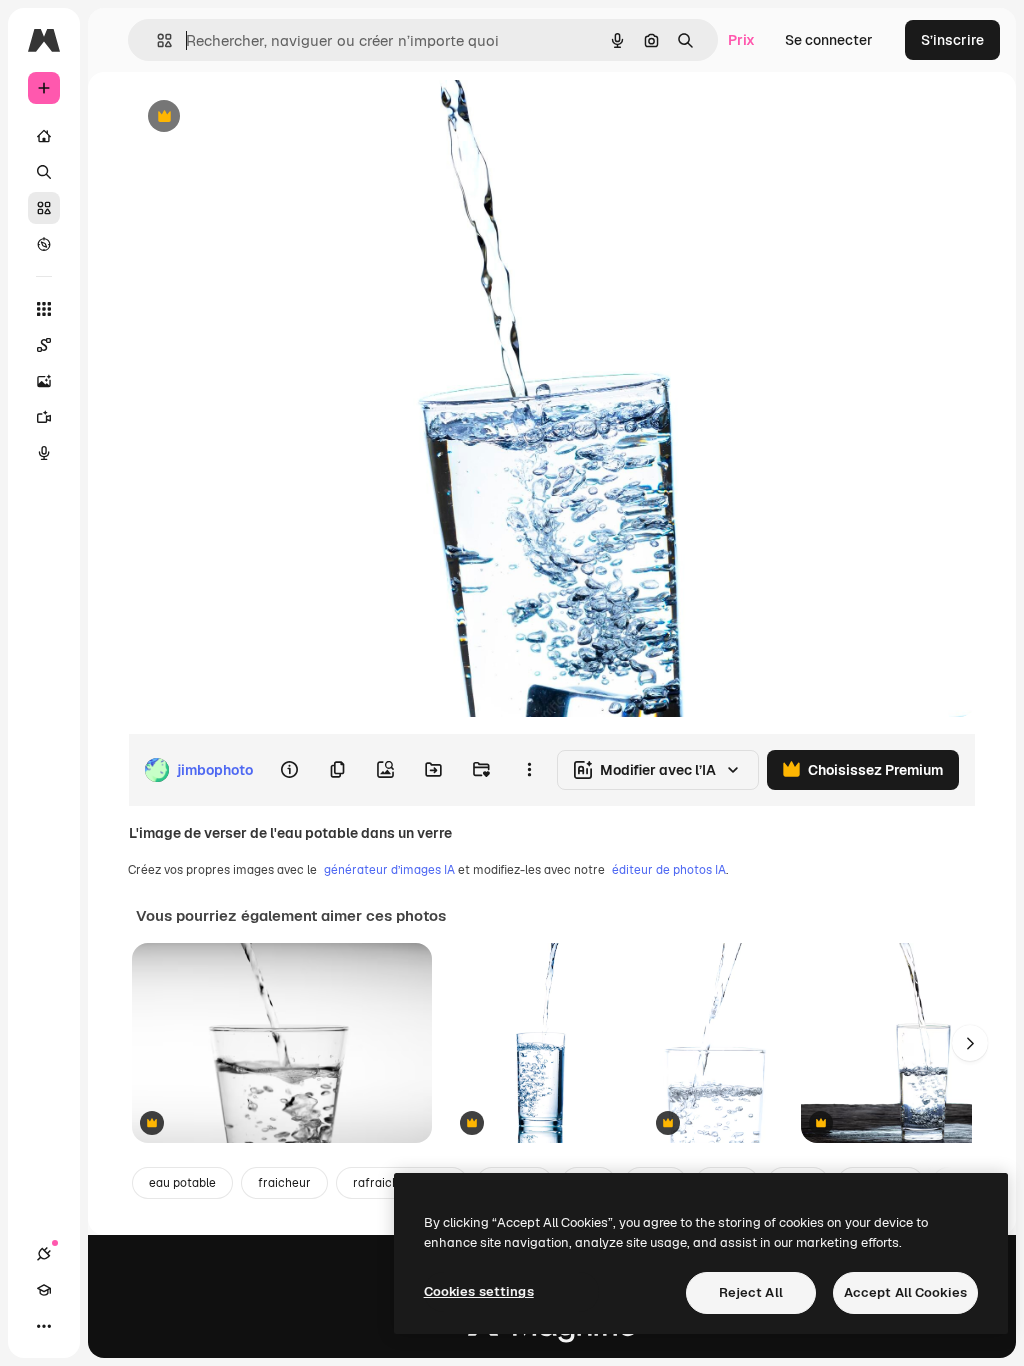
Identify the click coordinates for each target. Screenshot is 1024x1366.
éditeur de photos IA (669, 870)
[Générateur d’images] (44, 381)
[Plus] (44, 1326)
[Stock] (44, 208)
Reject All (751, 1292)
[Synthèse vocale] (44, 453)
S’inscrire (952, 40)
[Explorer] (44, 244)
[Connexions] (44, 1254)
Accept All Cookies (905, 1292)
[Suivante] (970, 1043)
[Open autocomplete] (156, 40)
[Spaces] (44, 345)
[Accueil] (44, 136)
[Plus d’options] (529, 770)
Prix (741, 40)
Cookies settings (479, 1291)
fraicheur (284, 1183)
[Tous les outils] (44, 309)
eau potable (182, 1183)
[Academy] (44, 1290)
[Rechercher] (44, 172)
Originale (260, 117)
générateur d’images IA (389, 870)
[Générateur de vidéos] (44, 417)
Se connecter (829, 40)
